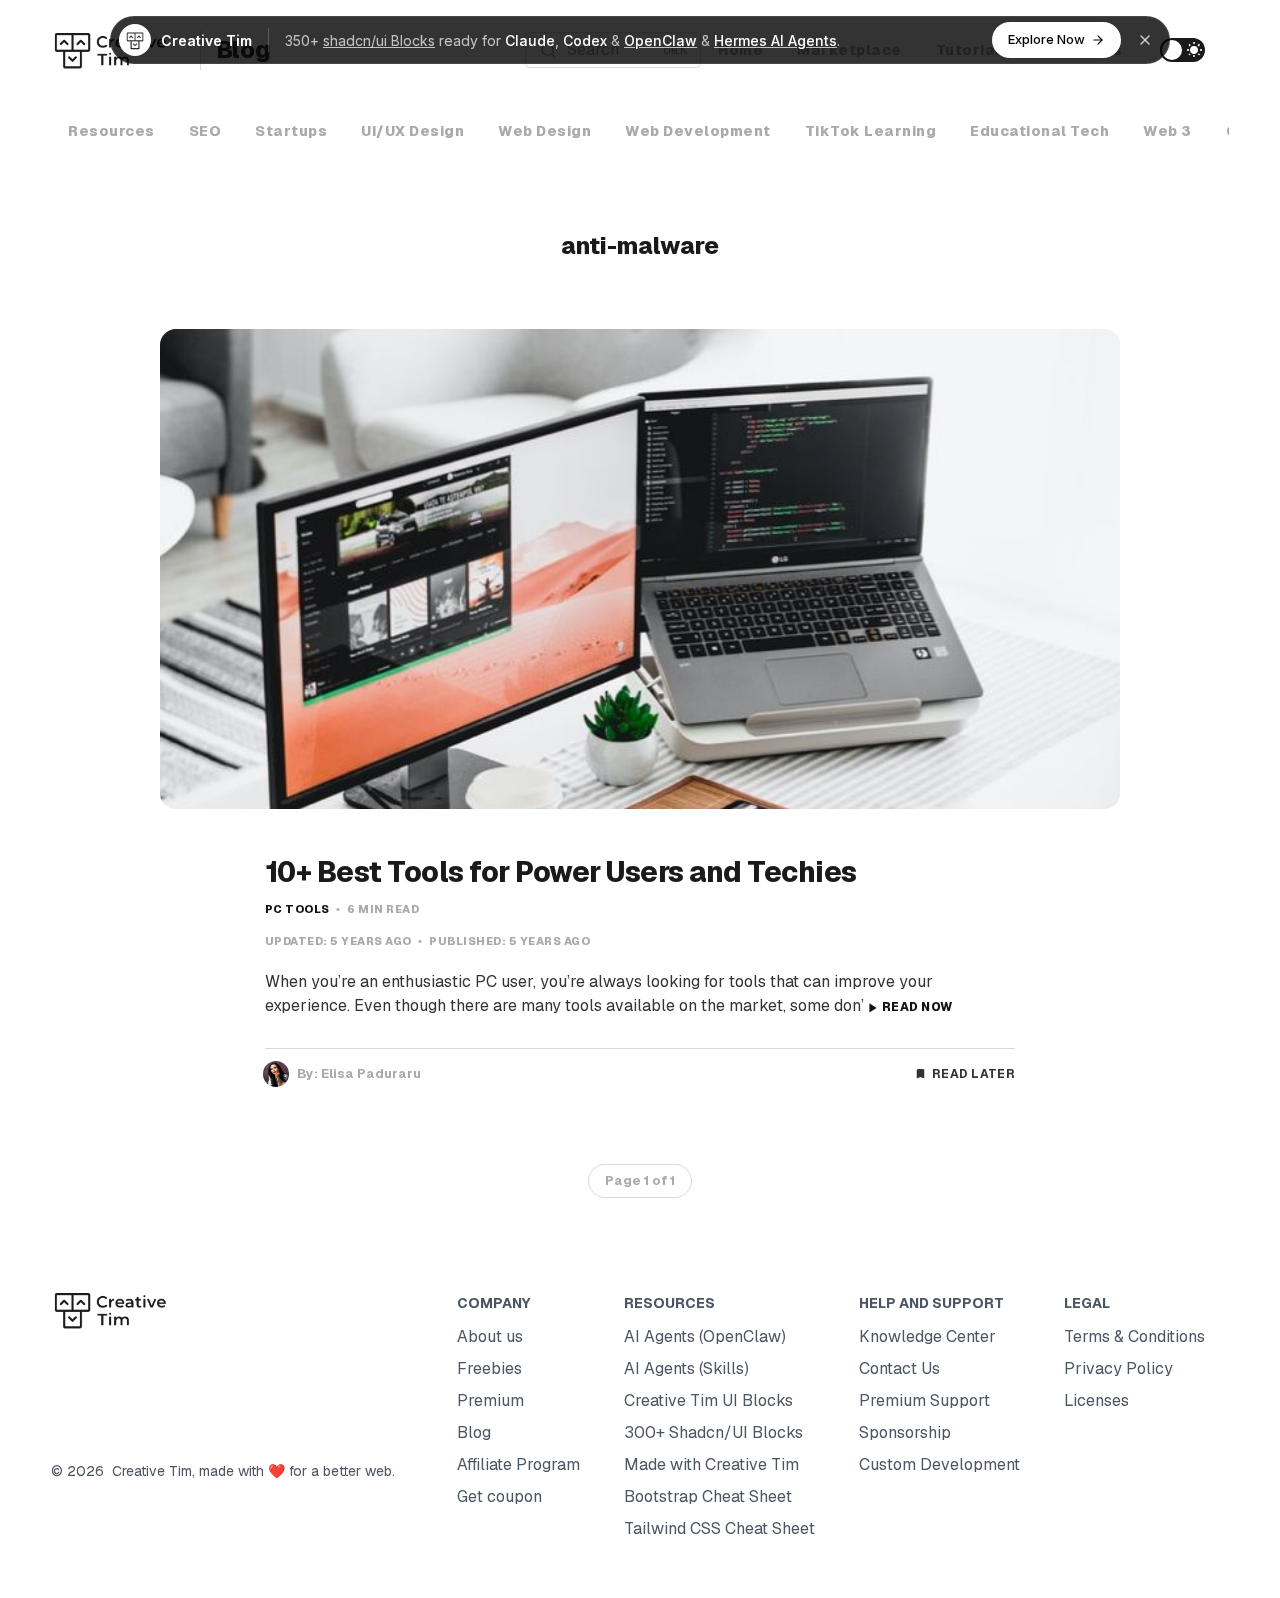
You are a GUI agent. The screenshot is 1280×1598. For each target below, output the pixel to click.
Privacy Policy (1118, 1368)
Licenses (1096, 1400)
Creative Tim (148, 1471)
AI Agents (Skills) (686, 1368)
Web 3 (1167, 131)
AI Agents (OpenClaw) (705, 1336)
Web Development (698, 131)
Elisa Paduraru (371, 1073)
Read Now (917, 1007)
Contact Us (899, 1368)
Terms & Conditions (1134, 1336)
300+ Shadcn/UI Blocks (713, 1432)
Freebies (489, 1368)
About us (490, 1336)
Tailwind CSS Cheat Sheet (719, 1528)
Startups (291, 131)
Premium (490, 1400)
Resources (111, 131)
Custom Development (939, 1464)
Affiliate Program (518, 1464)
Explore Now (1046, 39)
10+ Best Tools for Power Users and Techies (561, 872)
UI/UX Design (412, 131)
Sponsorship (905, 1432)
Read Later (973, 1074)
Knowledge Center (927, 1336)
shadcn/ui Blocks (379, 40)
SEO (205, 131)
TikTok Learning (871, 131)
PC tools (297, 909)
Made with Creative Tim (711, 1464)
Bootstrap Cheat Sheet (708, 1496)
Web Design (544, 131)
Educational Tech (1039, 131)
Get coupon (499, 1496)
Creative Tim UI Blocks (708, 1400)
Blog (474, 1432)
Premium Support (924, 1400)
